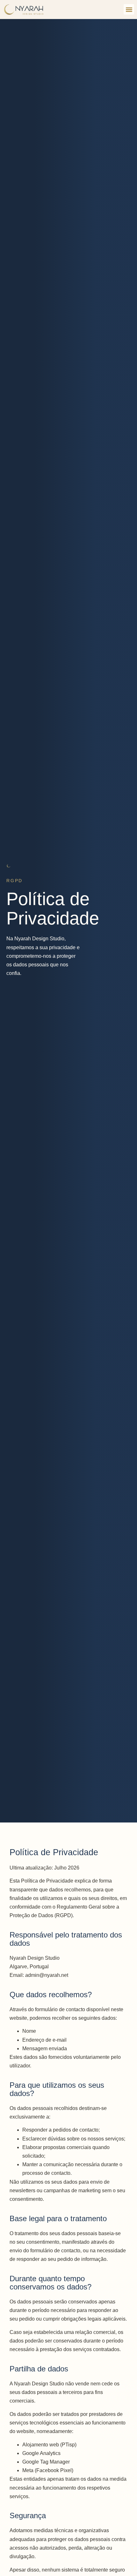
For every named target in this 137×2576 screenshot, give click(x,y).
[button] (129, 9)
